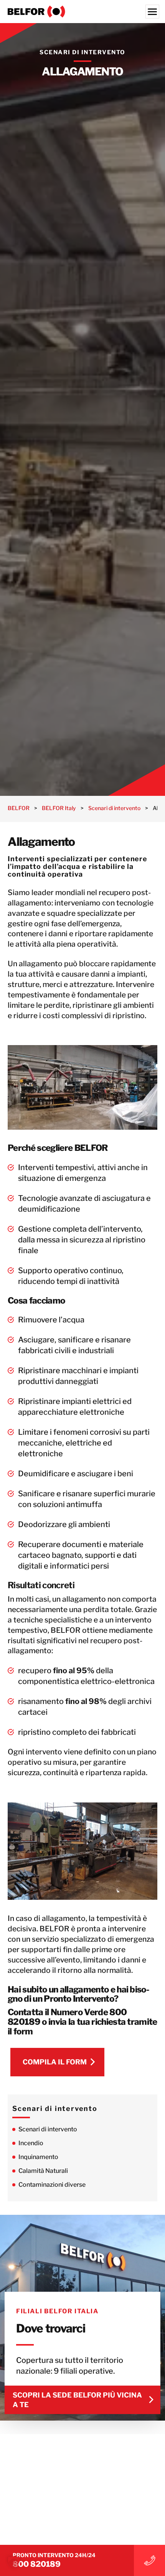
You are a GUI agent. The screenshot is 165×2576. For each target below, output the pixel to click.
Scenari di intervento (48, 2129)
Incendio (31, 2143)
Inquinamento (38, 2157)
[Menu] (152, 12)
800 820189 (37, 2564)
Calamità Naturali (43, 2171)
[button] (14, 2562)
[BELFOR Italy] (82, 12)
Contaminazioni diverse (52, 2185)
